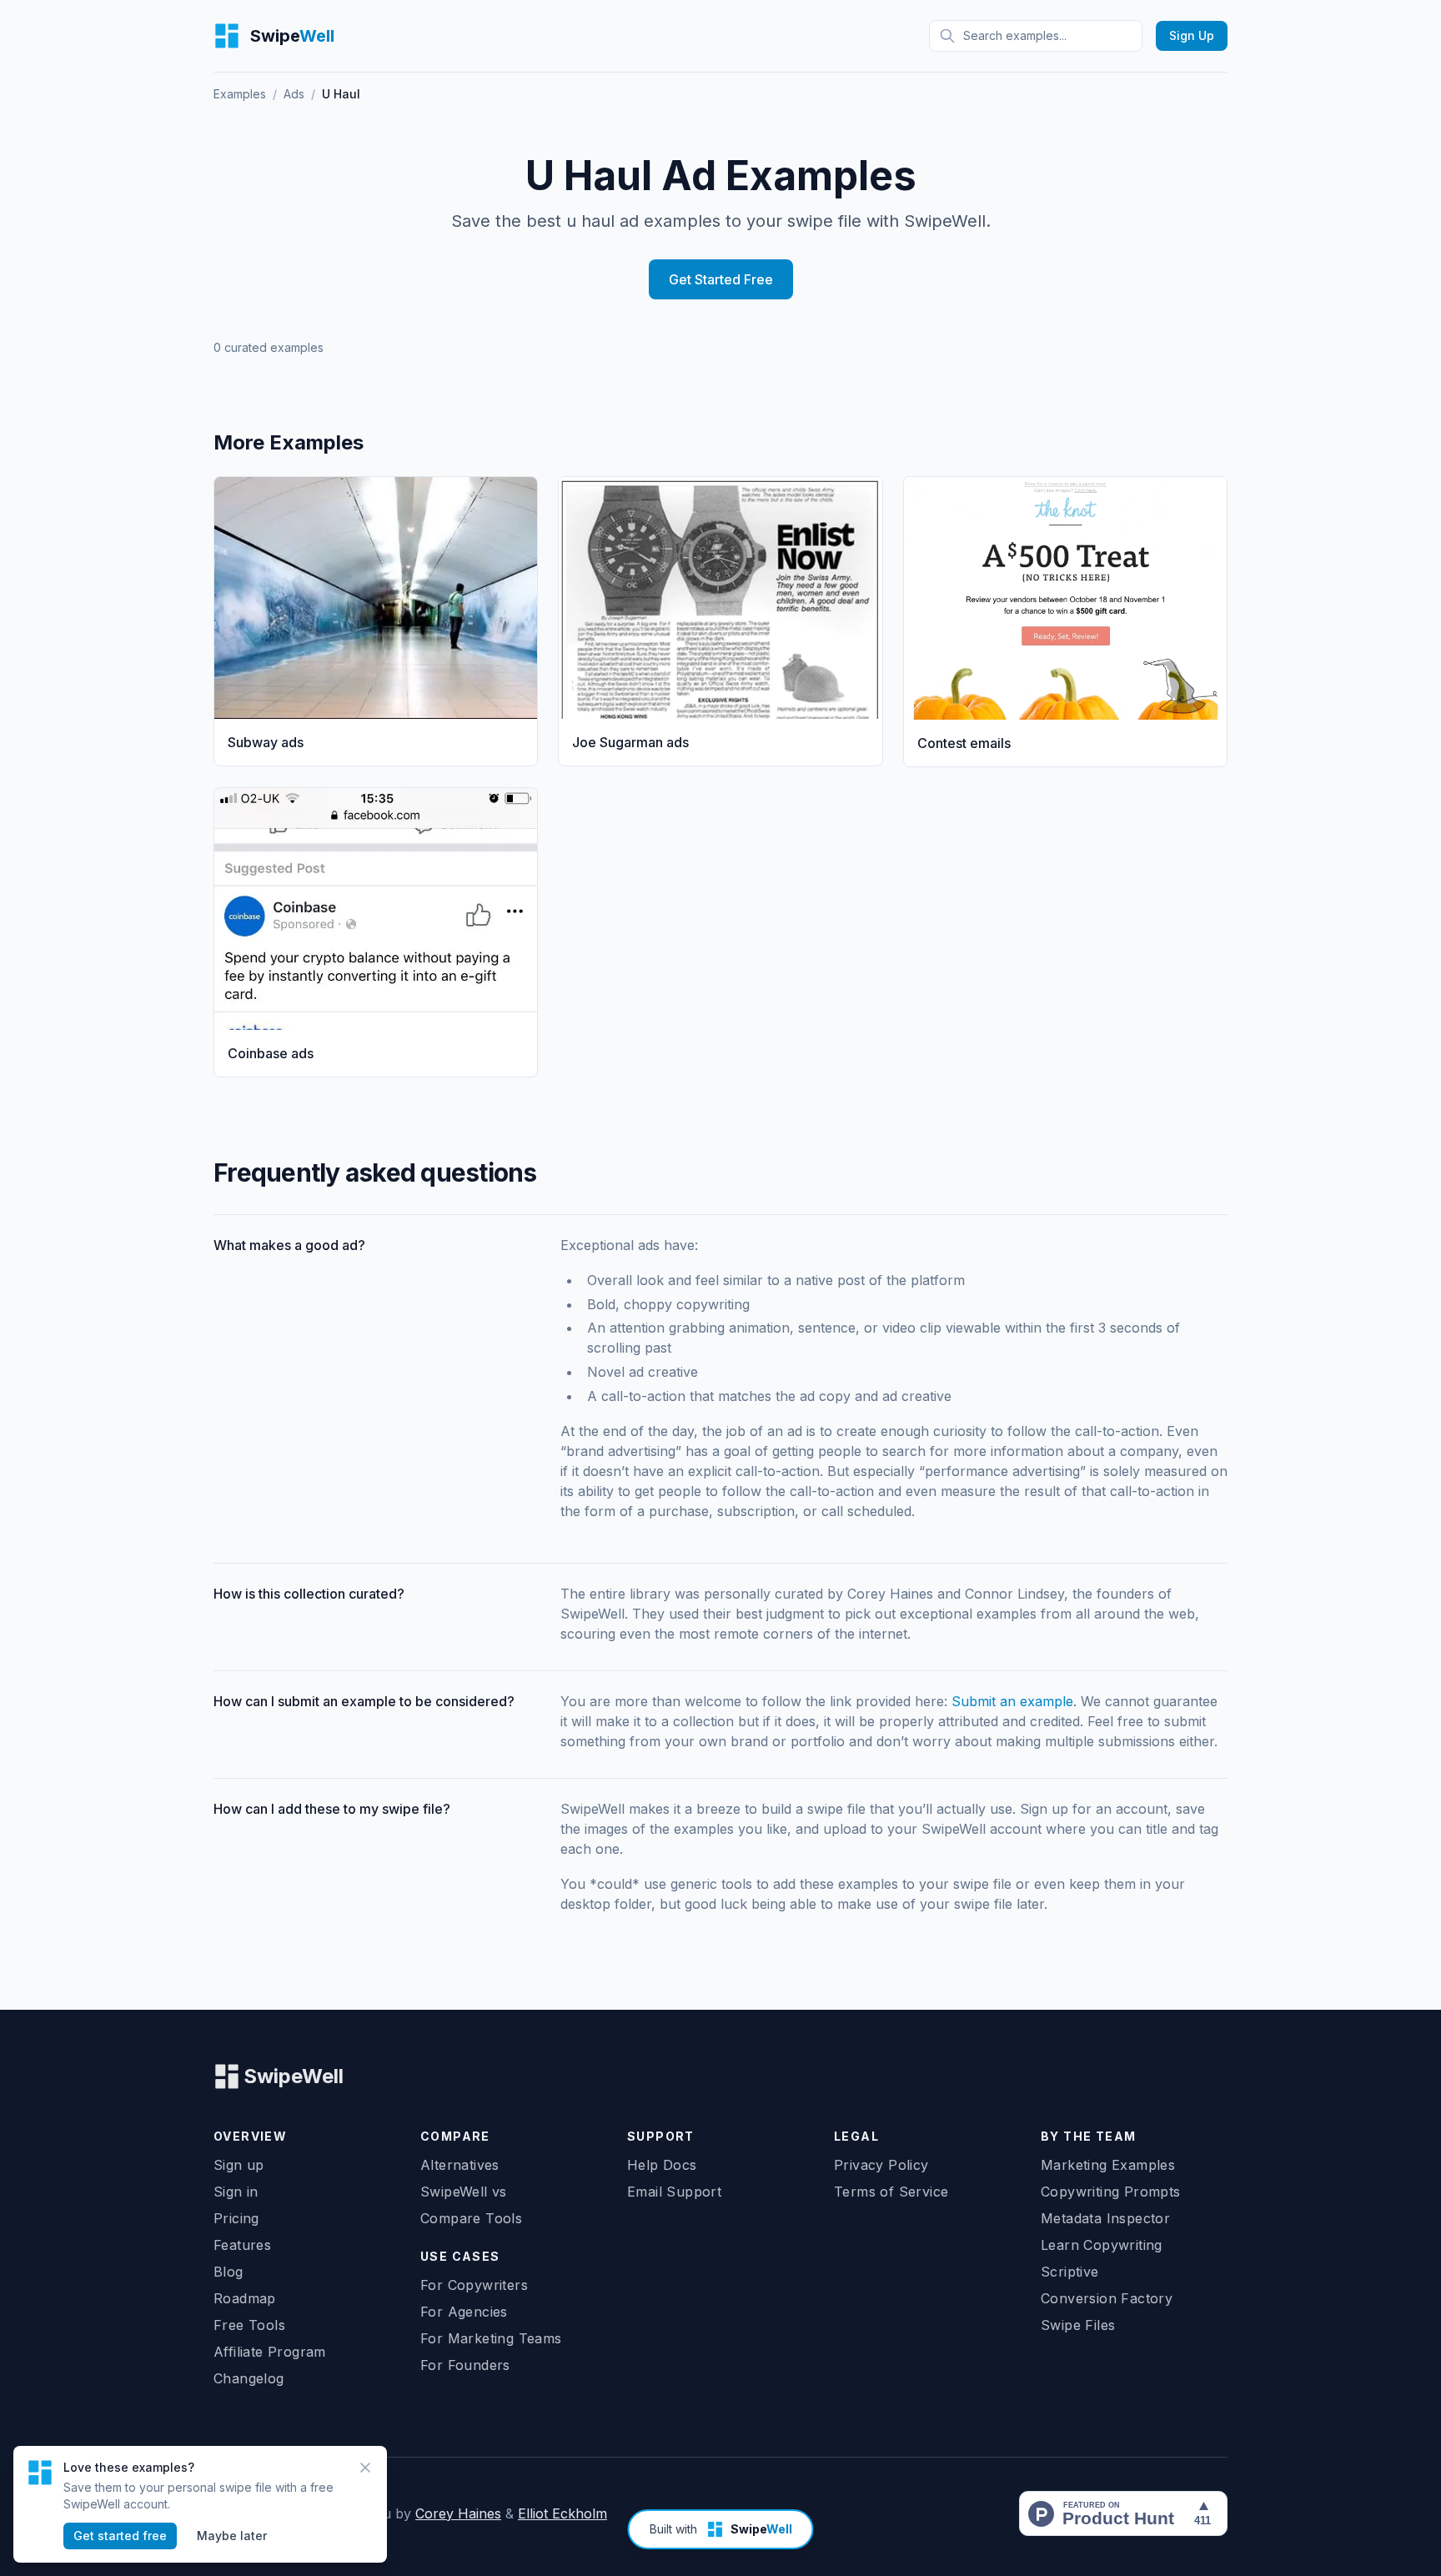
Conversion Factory (1107, 2298)
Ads (294, 94)
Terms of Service (891, 2192)
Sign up (239, 2165)
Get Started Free (721, 279)
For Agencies (464, 2312)
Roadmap (245, 2298)
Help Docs (662, 2165)
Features (242, 2245)
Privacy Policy (881, 2165)
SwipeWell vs (464, 2192)
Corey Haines (458, 2513)
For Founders (465, 2365)
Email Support (674, 2192)
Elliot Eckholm (562, 2513)
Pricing (236, 2218)
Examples (240, 94)
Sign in (236, 2192)
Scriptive (1070, 2272)
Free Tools (249, 2325)
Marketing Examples (1108, 2165)
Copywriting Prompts (1111, 2192)
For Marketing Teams (491, 2338)
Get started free (120, 2536)
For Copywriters (474, 2285)
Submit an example (1012, 1701)
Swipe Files (1078, 2325)
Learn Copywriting (1102, 2245)
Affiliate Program (270, 2352)
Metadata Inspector (1105, 2218)
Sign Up (1192, 35)
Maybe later (232, 2536)
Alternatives (460, 2165)
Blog (228, 2272)
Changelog (249, 2378)
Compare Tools (471, 2218)
